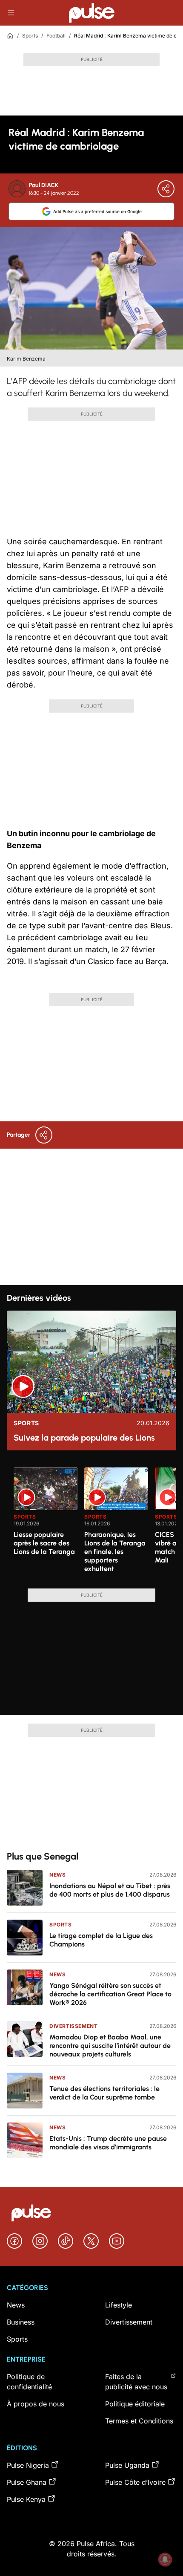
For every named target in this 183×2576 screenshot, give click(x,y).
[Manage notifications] (165, 2559)
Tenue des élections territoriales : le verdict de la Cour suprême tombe (104, 2093)
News (57, 1875)
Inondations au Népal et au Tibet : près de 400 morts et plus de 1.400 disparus (110, 1890)
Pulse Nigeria (28, 2465)
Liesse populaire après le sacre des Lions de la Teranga (44, 1543)
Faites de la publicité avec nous (136, 2382)
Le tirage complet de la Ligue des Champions (101, 1940)
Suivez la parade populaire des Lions (84, 1438)
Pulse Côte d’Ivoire (135, 2482)
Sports (30, 36)
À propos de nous (36, 2404)
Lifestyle (119, 2305)
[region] (91, 1523)
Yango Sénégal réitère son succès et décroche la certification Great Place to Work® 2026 (110, 1994)
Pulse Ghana (27, 2482)
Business (21, 2322)
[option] (46, 1525)
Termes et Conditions (139, 2421)
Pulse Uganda (127, 2465)
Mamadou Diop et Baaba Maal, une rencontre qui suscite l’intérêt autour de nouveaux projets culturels (110, 2046)
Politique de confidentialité (29, 2382)
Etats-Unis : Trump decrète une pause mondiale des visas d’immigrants (108, 2143)
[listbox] (95, 1523)
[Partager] (166, 189)
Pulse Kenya (26, 2499)
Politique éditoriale (135, 2404)
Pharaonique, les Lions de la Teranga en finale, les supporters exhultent (115, 1552)
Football (56, 36)
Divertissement (73, 2026)
